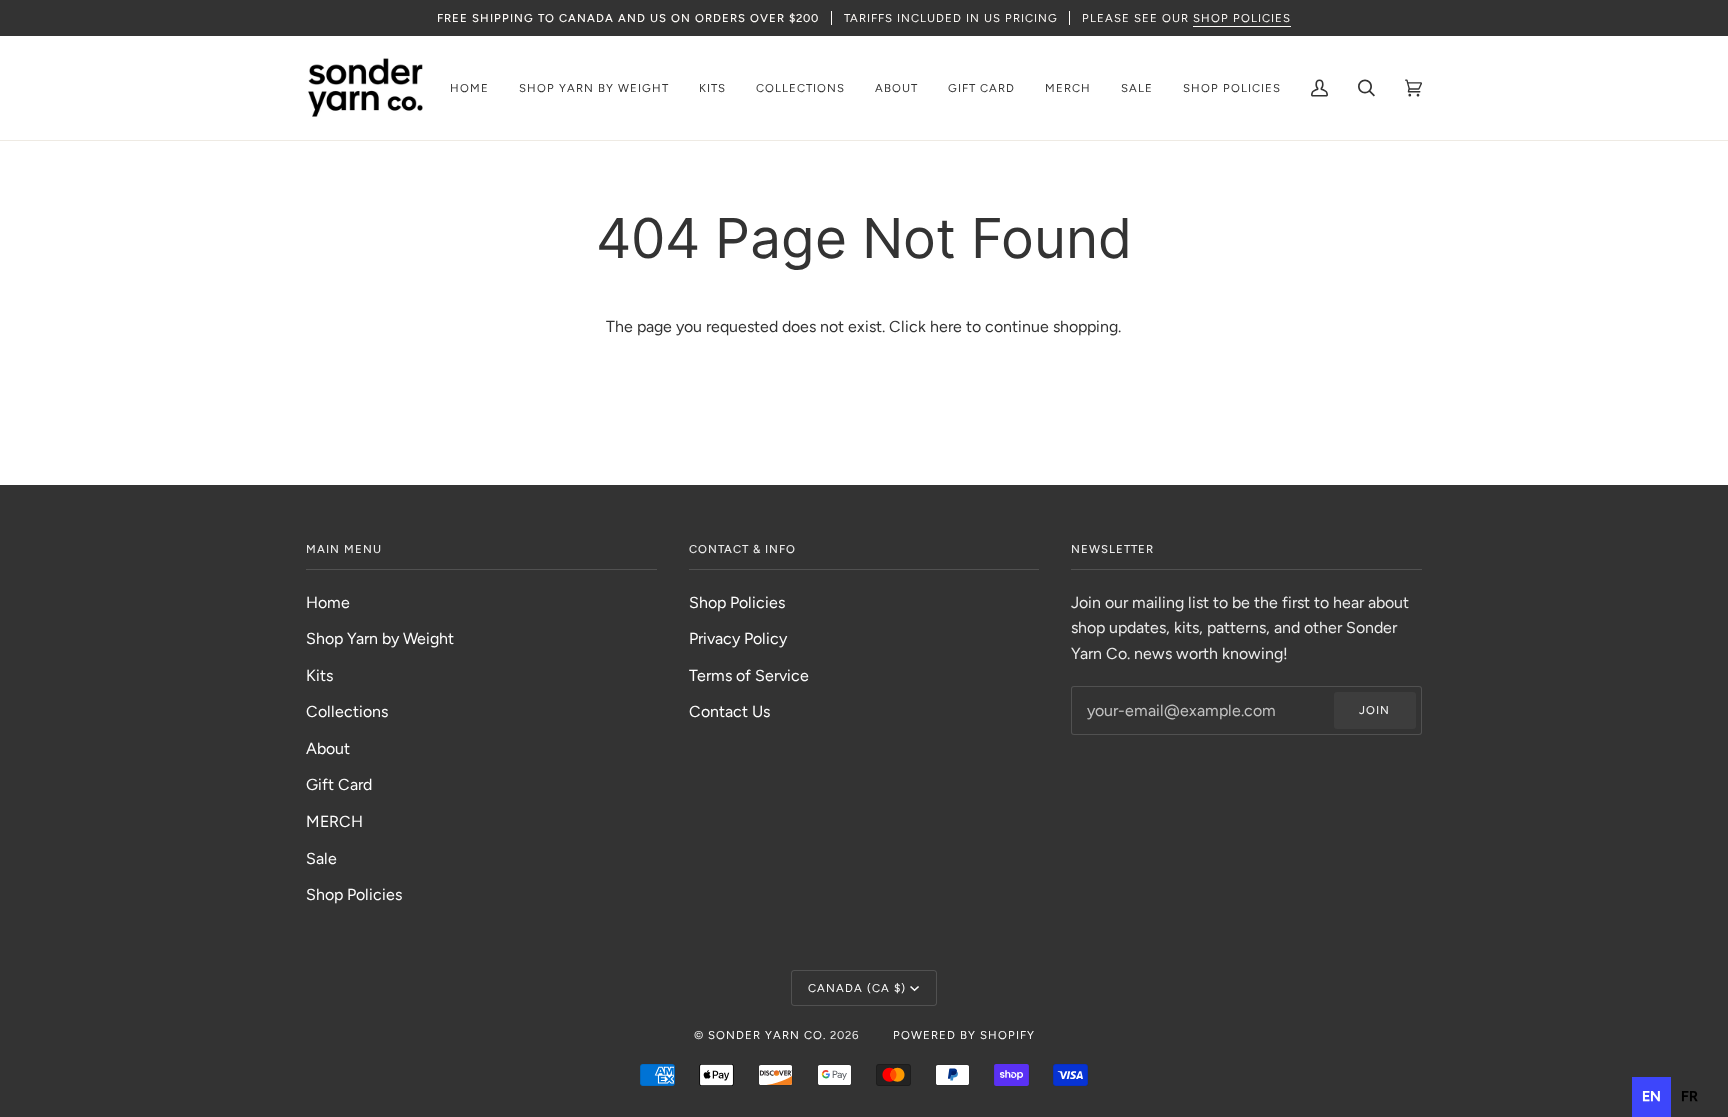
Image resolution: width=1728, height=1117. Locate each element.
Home (328, 602)
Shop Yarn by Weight (380, 638)
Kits (319, 675)
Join (1374, 710)
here (946, 326)
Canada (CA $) (857, 988)
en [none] (1651, 1096)
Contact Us (729, 711)
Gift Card (339, 784)
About (328, 748)
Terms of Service (749, 675)
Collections (347, 711)
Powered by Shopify (964, 1035)
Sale (321, 858)
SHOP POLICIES (1242, 18)
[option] (1689, 1097)
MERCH (334, 821)
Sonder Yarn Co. (767, 1035)
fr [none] (1689, 1096)
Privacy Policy (738, 638)
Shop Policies (354, 894)
